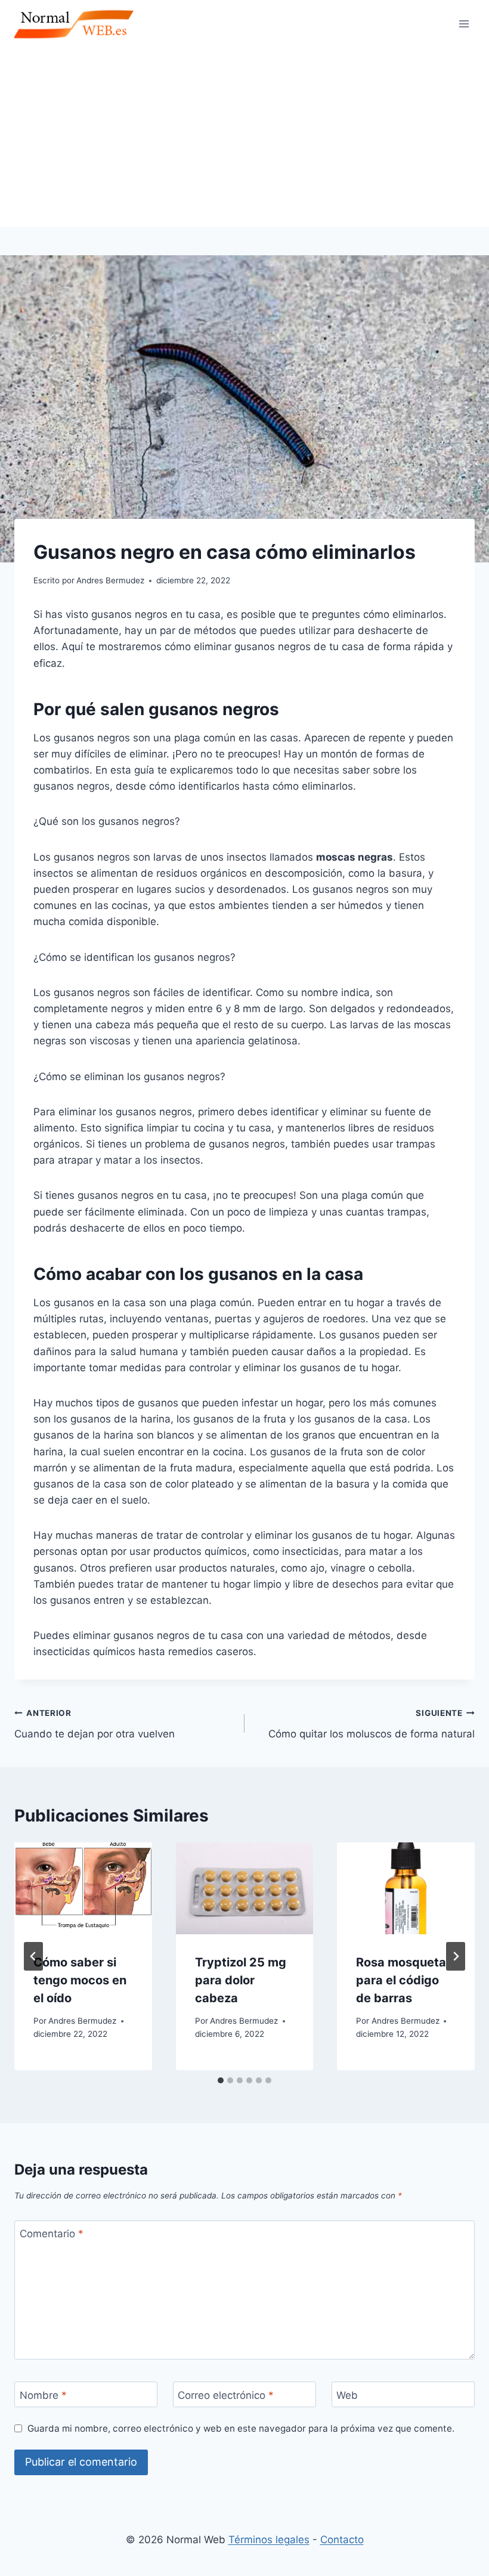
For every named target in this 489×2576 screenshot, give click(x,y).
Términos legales (269, 2540)
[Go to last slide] (33, 1956)
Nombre (43, 2395)
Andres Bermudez (82, 2021)
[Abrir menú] (464, 24)
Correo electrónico (226, 2395)
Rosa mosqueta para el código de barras (401, 1980)
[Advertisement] (244, 137)
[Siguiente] (456, 1956)
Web (347, 2395)
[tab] (221, 2080)
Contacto (342, 2540)
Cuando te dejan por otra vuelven (95, 1724)
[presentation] (83, 1888)
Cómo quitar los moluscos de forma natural (372, 1724)
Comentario (52, 2234)
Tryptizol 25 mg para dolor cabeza (241, 1980)
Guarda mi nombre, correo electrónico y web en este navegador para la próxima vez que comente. (241, 2428)
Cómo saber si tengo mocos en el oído (80, 1980)
